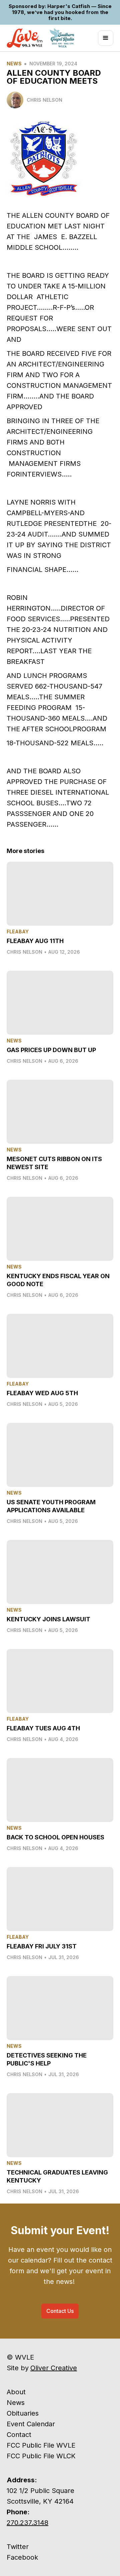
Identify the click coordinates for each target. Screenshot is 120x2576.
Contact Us (60, 2311)
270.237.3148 (27, 2523)
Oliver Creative (54, 2368)
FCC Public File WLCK (41, 2456)
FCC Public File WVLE (41, 2445)
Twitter (18, 2547)
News (14, 64)
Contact (19, 2435)
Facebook (22, 2557)
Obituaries (23, 2413)
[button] (106, 38)
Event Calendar (31, 2424)
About (16, 2392)
